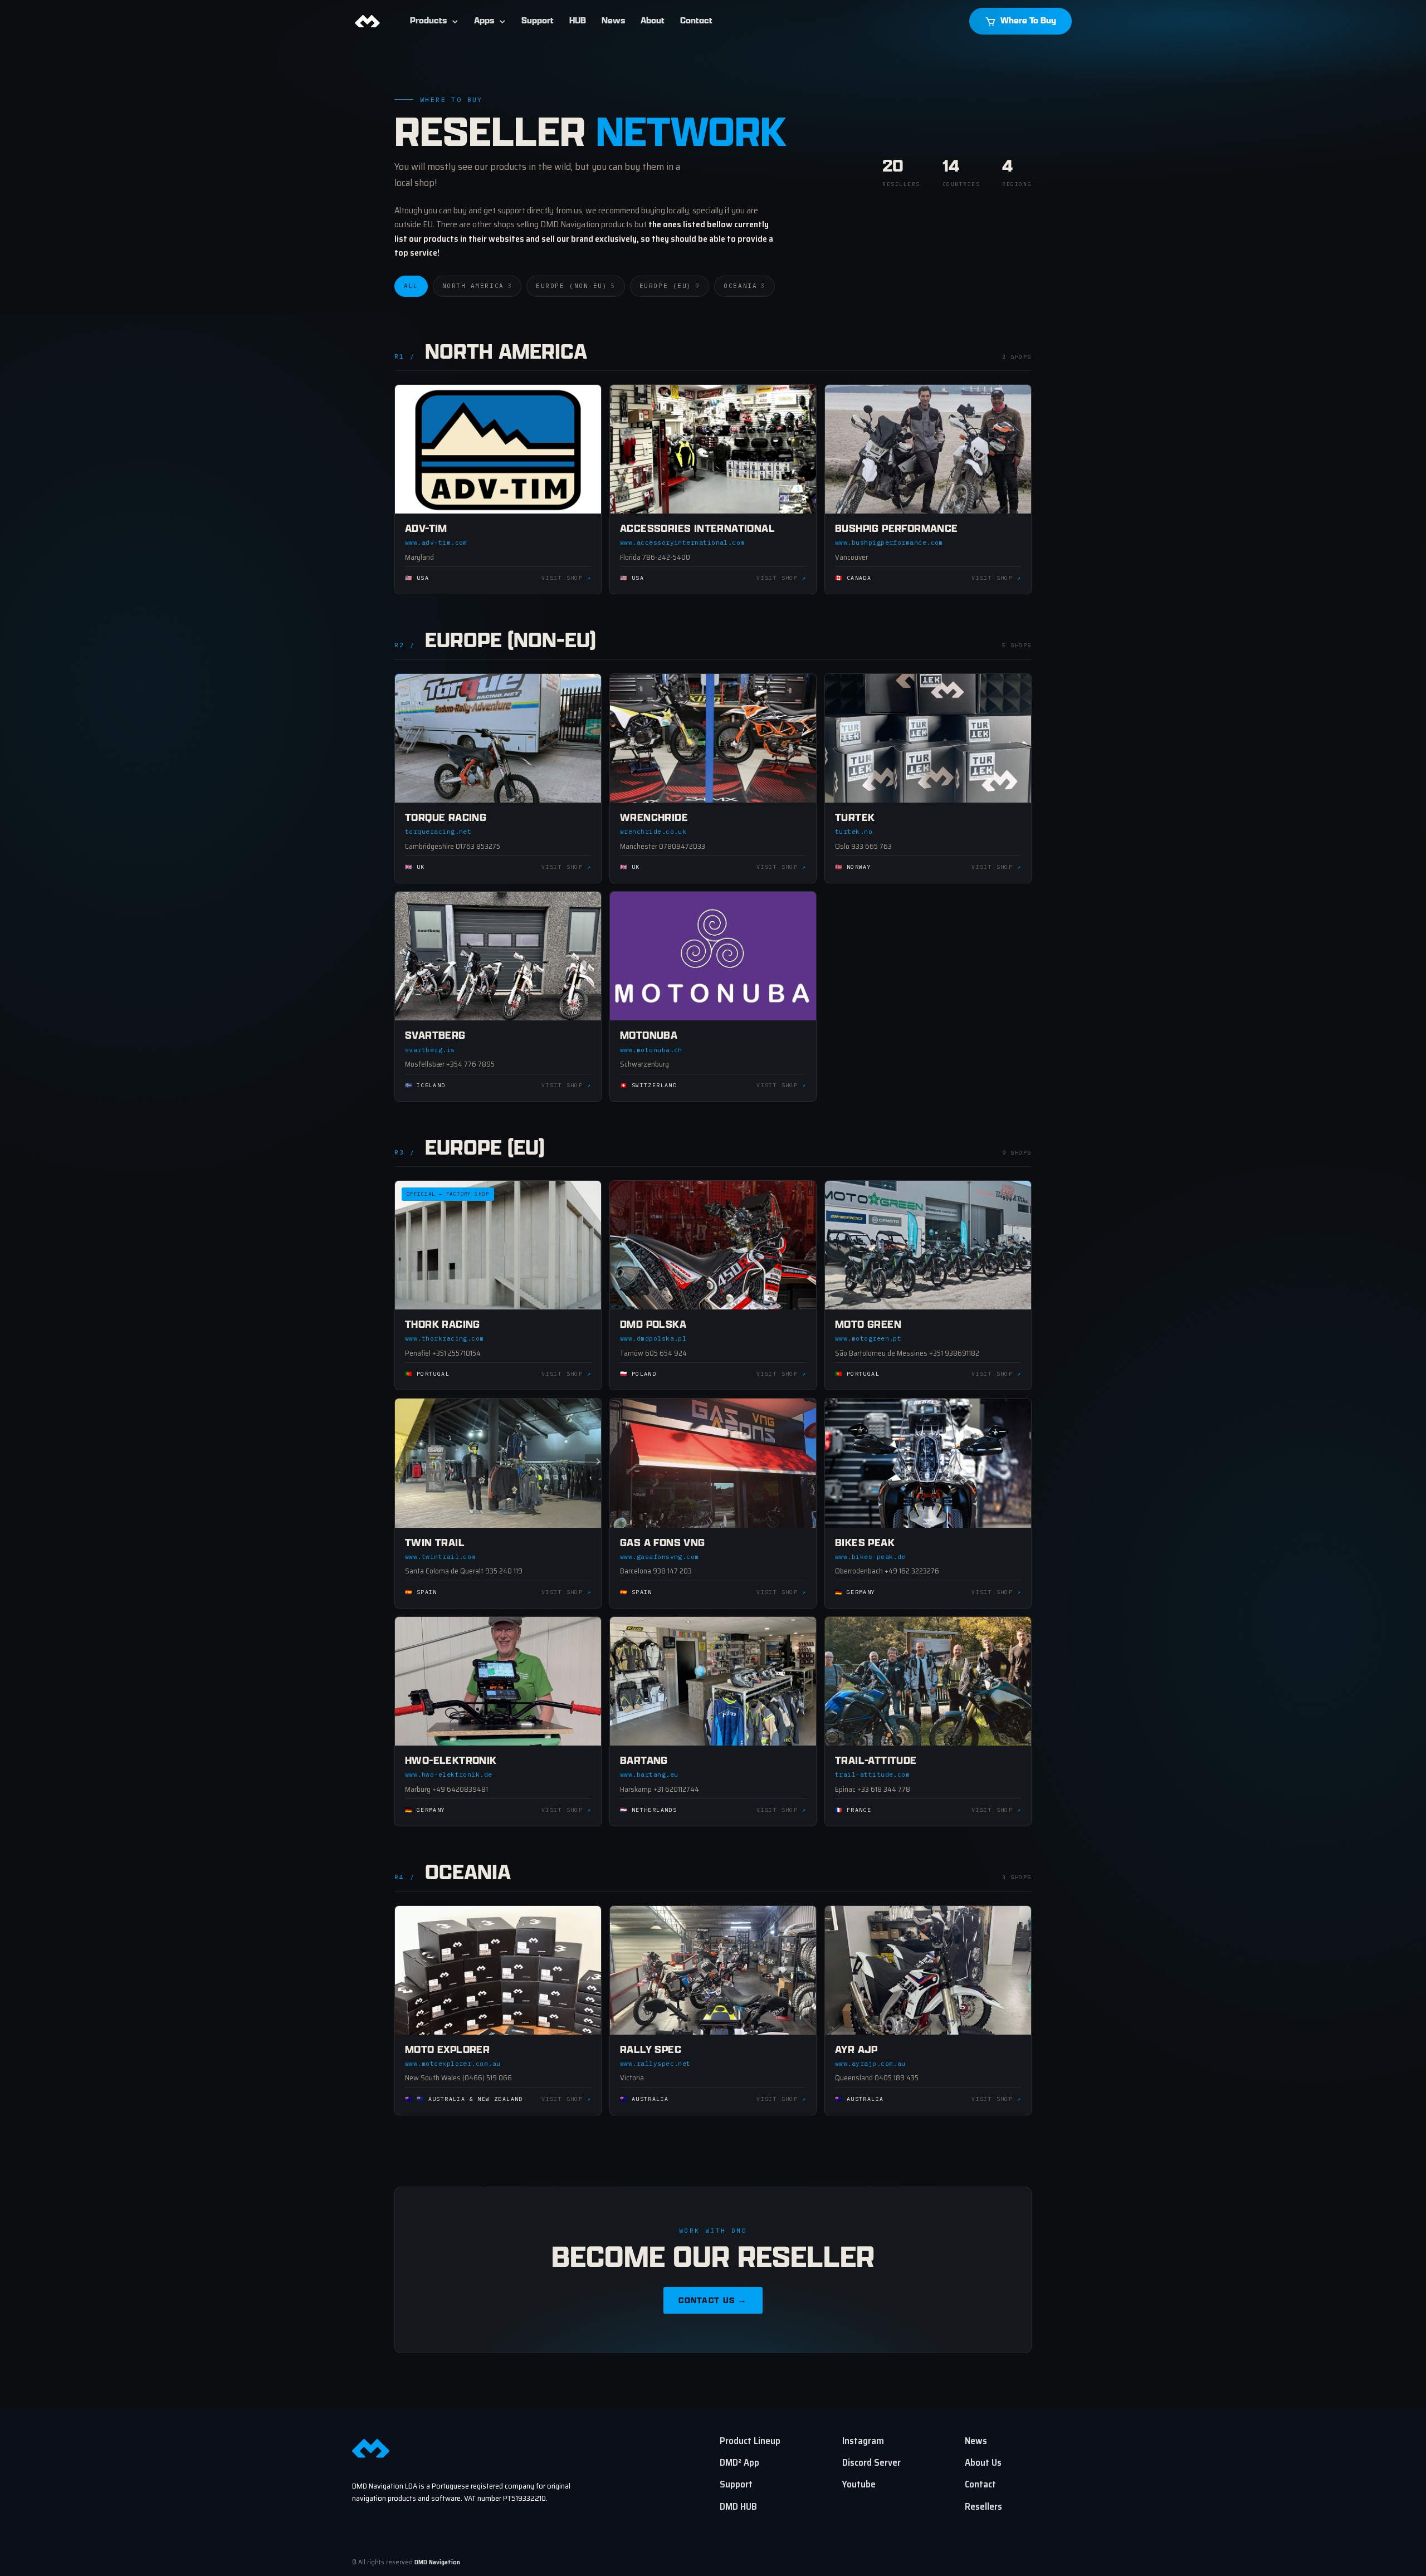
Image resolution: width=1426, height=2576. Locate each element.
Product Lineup (750, 2441)
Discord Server (871, 2462)
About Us (983, 2462)
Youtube (859, 2484)
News (613, 21)
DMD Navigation (437, 2562)
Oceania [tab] (744, 286)
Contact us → (713, 2301)
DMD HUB (738, 2506)
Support (538, 21)
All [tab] (411, 286)
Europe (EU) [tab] (670, 286)
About (653, 21)
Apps (484, 21)
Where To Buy (1027, 21)
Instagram (863, 2441)
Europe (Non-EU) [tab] (576, 286)
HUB (578, 21)
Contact (696, 21)
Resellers (983, 2506)
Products (428, 21)
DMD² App (739, 2462)
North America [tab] (477, 286)
